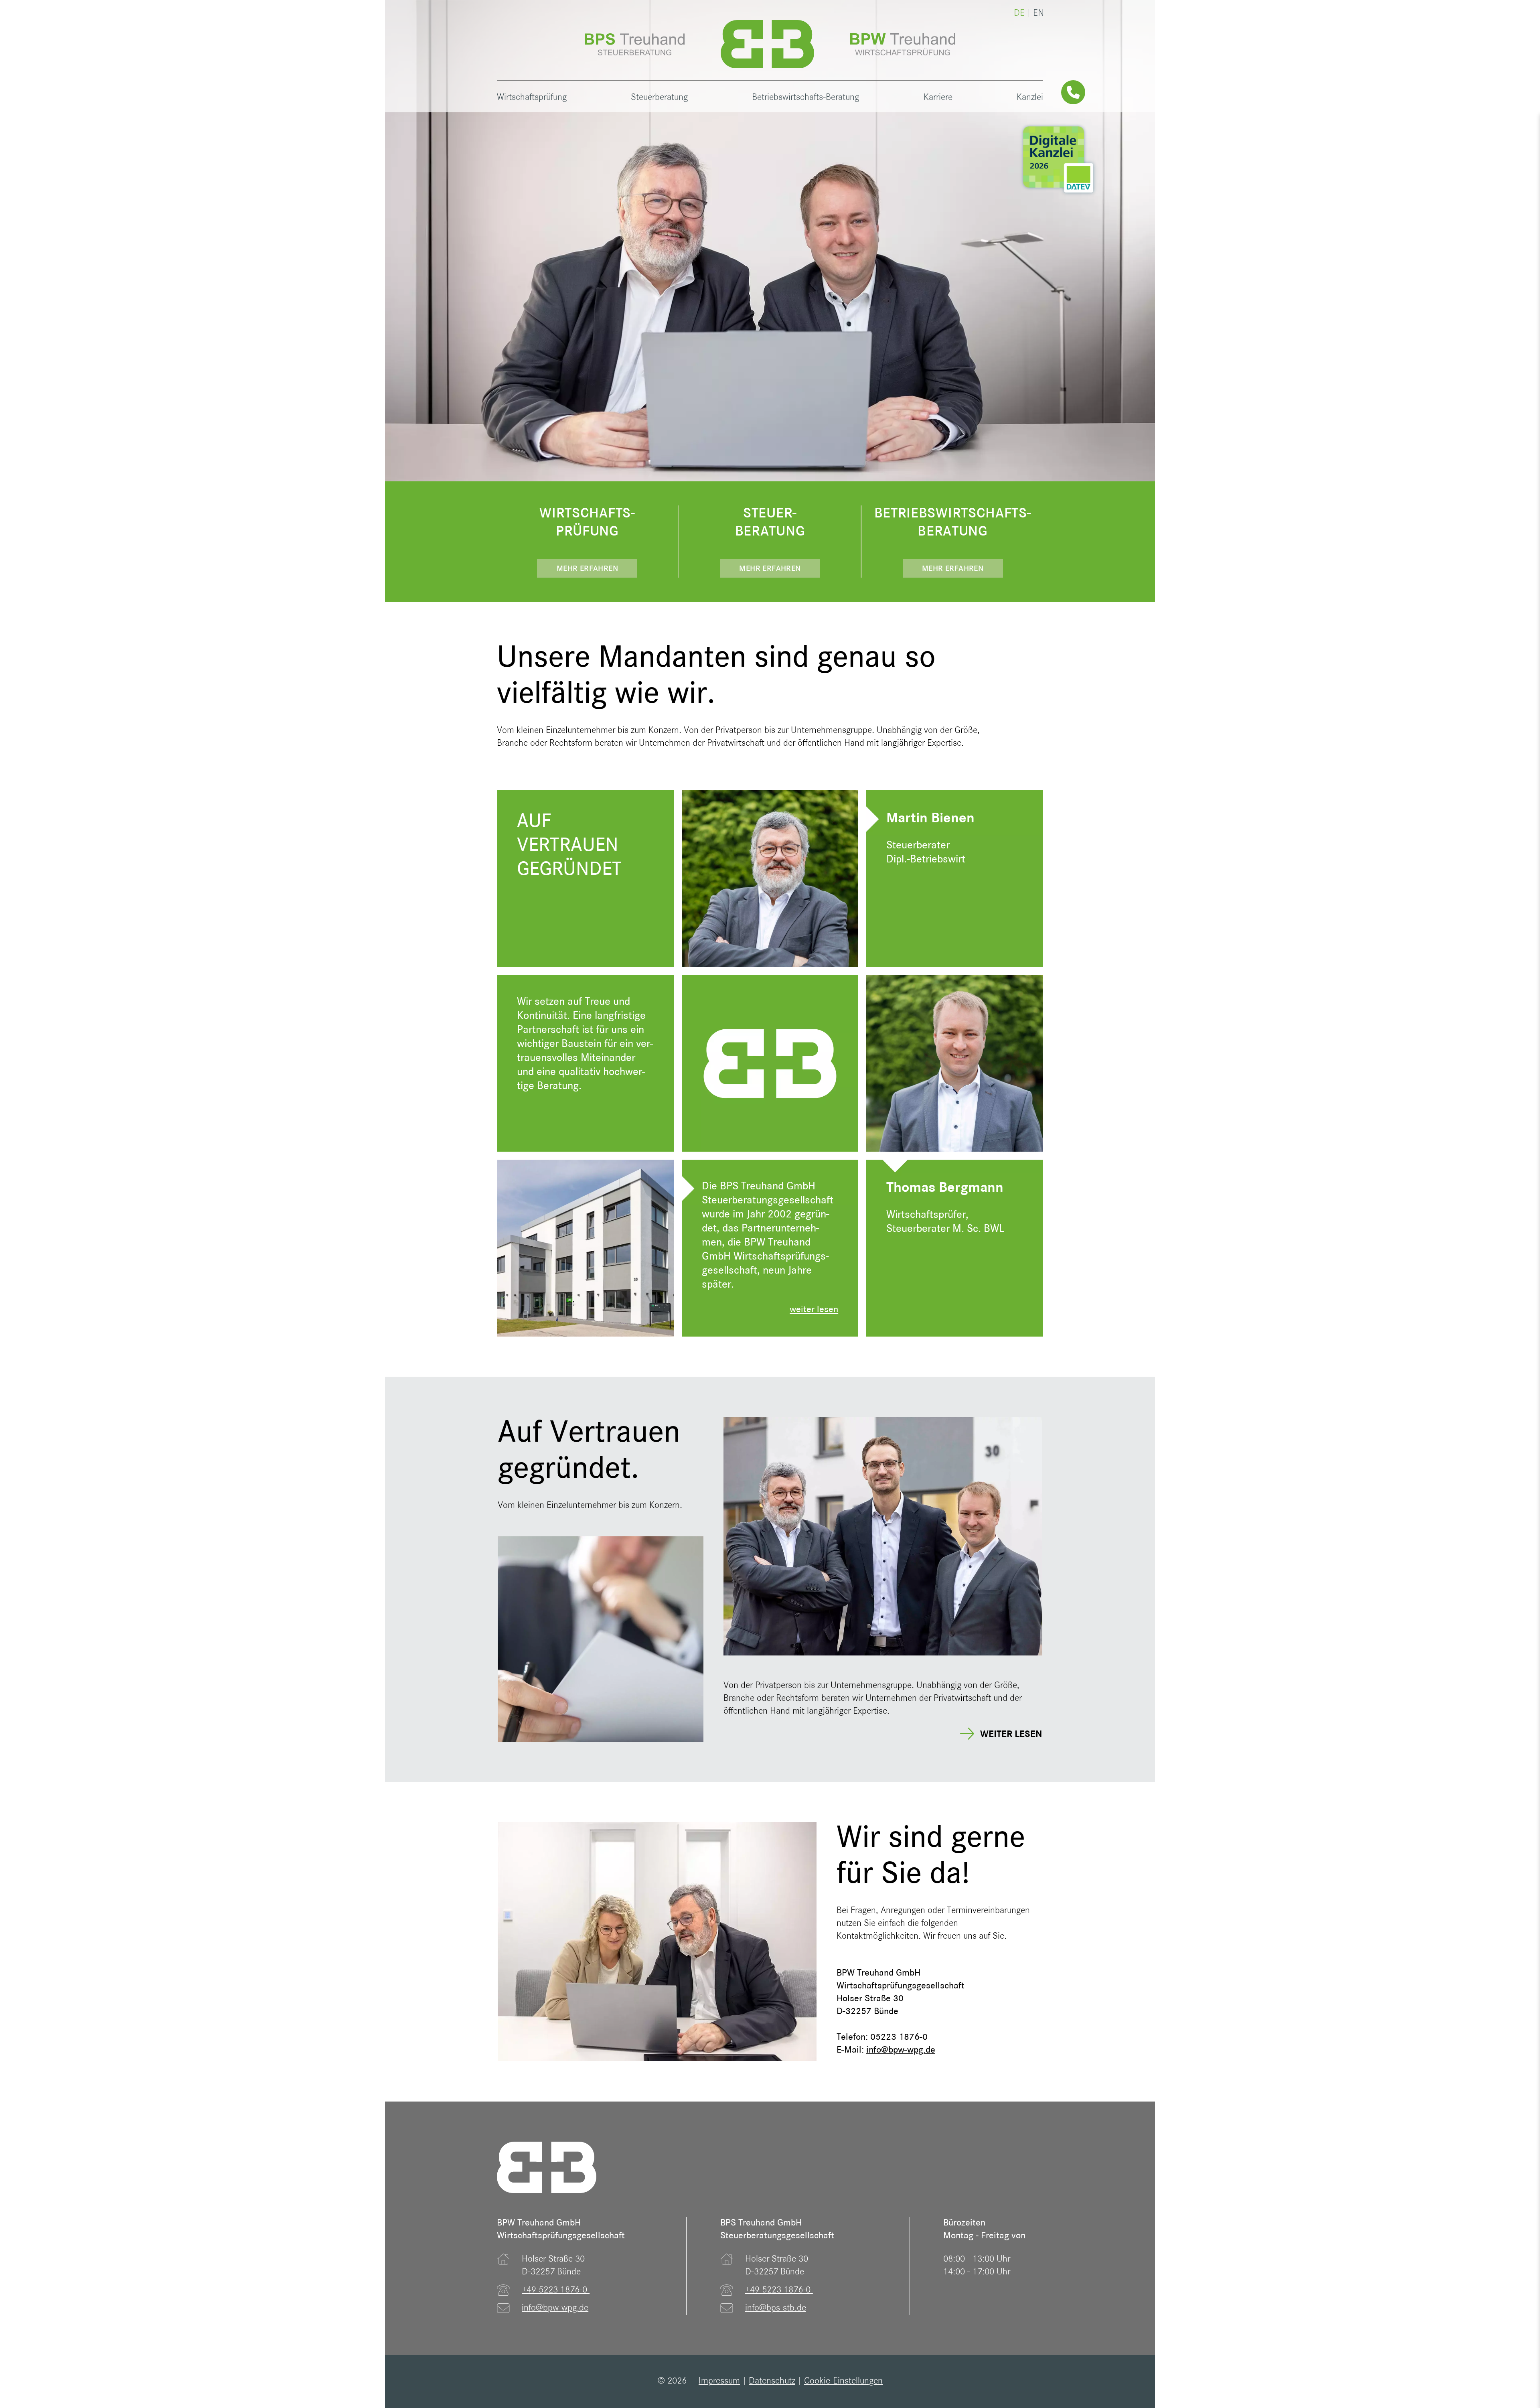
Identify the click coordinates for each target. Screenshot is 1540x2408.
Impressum (719, 2381)
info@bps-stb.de (776, 2308)
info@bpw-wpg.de (555, 2308)
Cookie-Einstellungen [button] (843, 2381)
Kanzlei (1030, 98)
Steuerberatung (659, 98)
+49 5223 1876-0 (556, 2290)
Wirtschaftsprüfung (532, 98)
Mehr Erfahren (587, 569)
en (1038, 13)
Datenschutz (772, 2381)
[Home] (767, 44)
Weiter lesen (1011, 1735)
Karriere (938, 98)
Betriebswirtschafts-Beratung (805, 98)
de (1019, 13)
